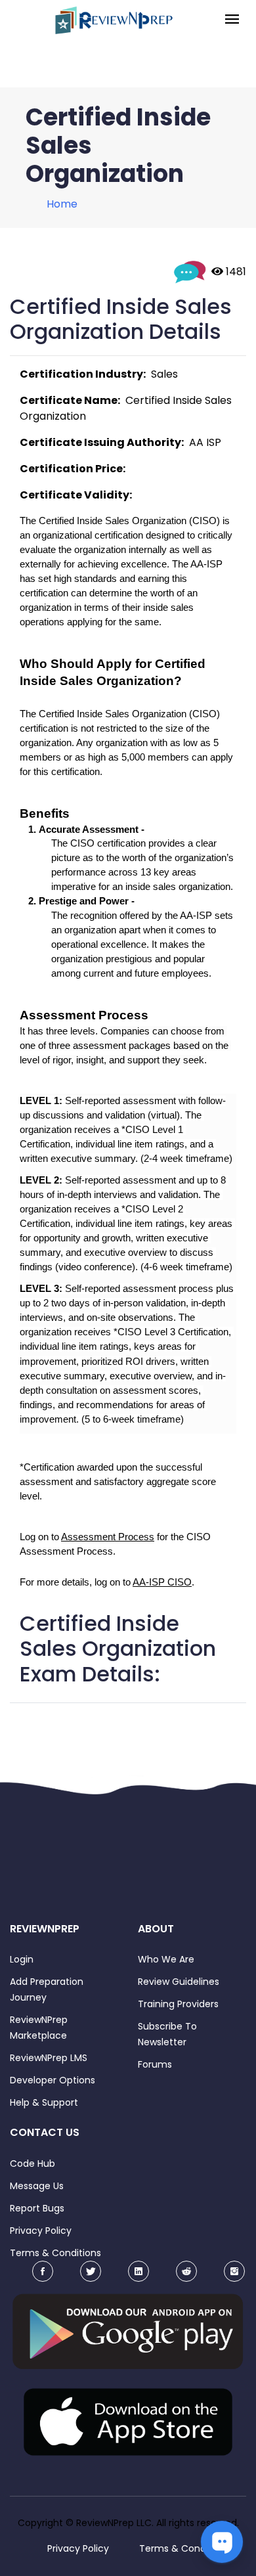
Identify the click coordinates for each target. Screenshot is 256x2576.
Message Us (37, 2186)
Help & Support (44, 2102)
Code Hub (32, 2164)
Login (22, 1959)
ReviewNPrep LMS (49, 2058)
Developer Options (53, 2080)
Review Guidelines (179, 1982)
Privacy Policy (41, 2231)
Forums (155, 2064)
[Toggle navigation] (232, 20)
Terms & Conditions (55, 2253)
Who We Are (166, 1959)
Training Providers (178, 2004)
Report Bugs (37, 2208)
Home (62, 204)
